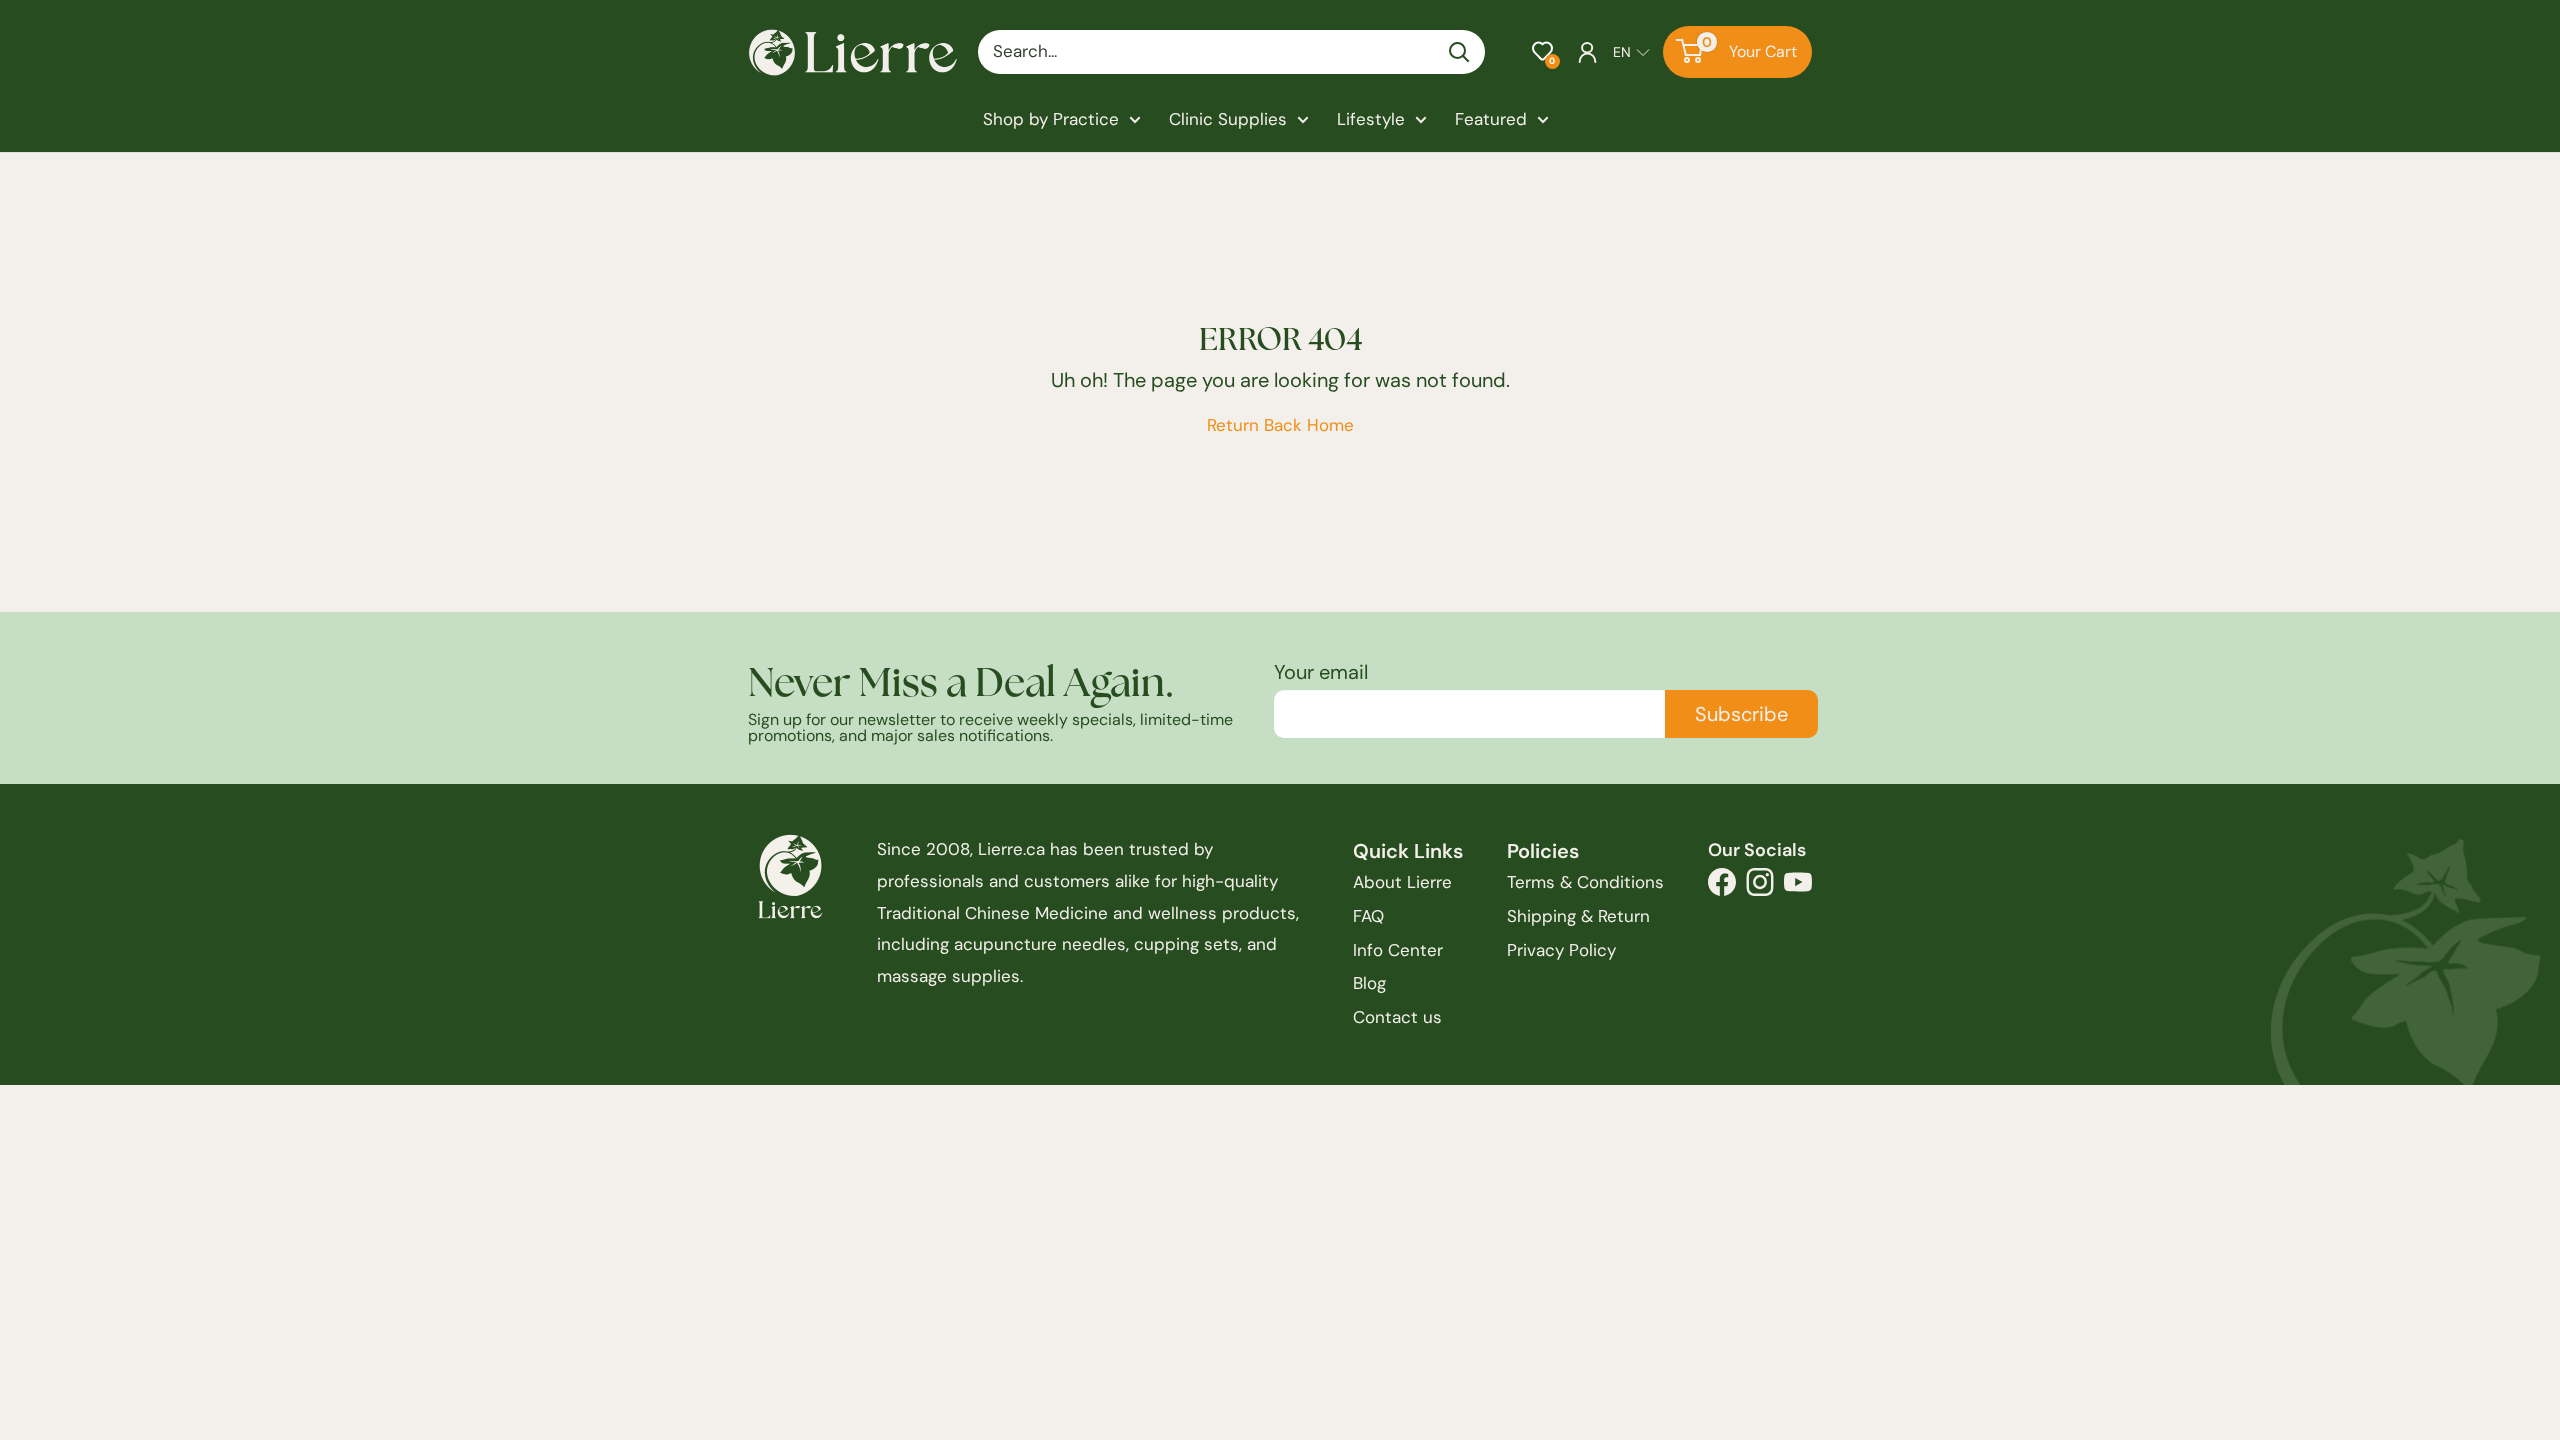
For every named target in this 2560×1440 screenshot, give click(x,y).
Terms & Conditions (1585, 882)
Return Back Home (1280, 425)
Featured (1491, 119)
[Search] (1460, 52)
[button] (1542, 51)
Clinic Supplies (1228, 119)
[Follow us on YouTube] (1798, 887)
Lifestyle (1371, 119)
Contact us (1397, 1017)
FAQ (1368, 916)
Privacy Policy (1561, 950)
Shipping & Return (1578, 916)
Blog (1369, 983)
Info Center (1398, 950)
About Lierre (1402, 882)
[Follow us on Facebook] (1722, 887)
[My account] (1587, 52)
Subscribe (1741, 714)
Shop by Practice (1051, 119)
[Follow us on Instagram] (1760, 887)
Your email (1321, 672)
